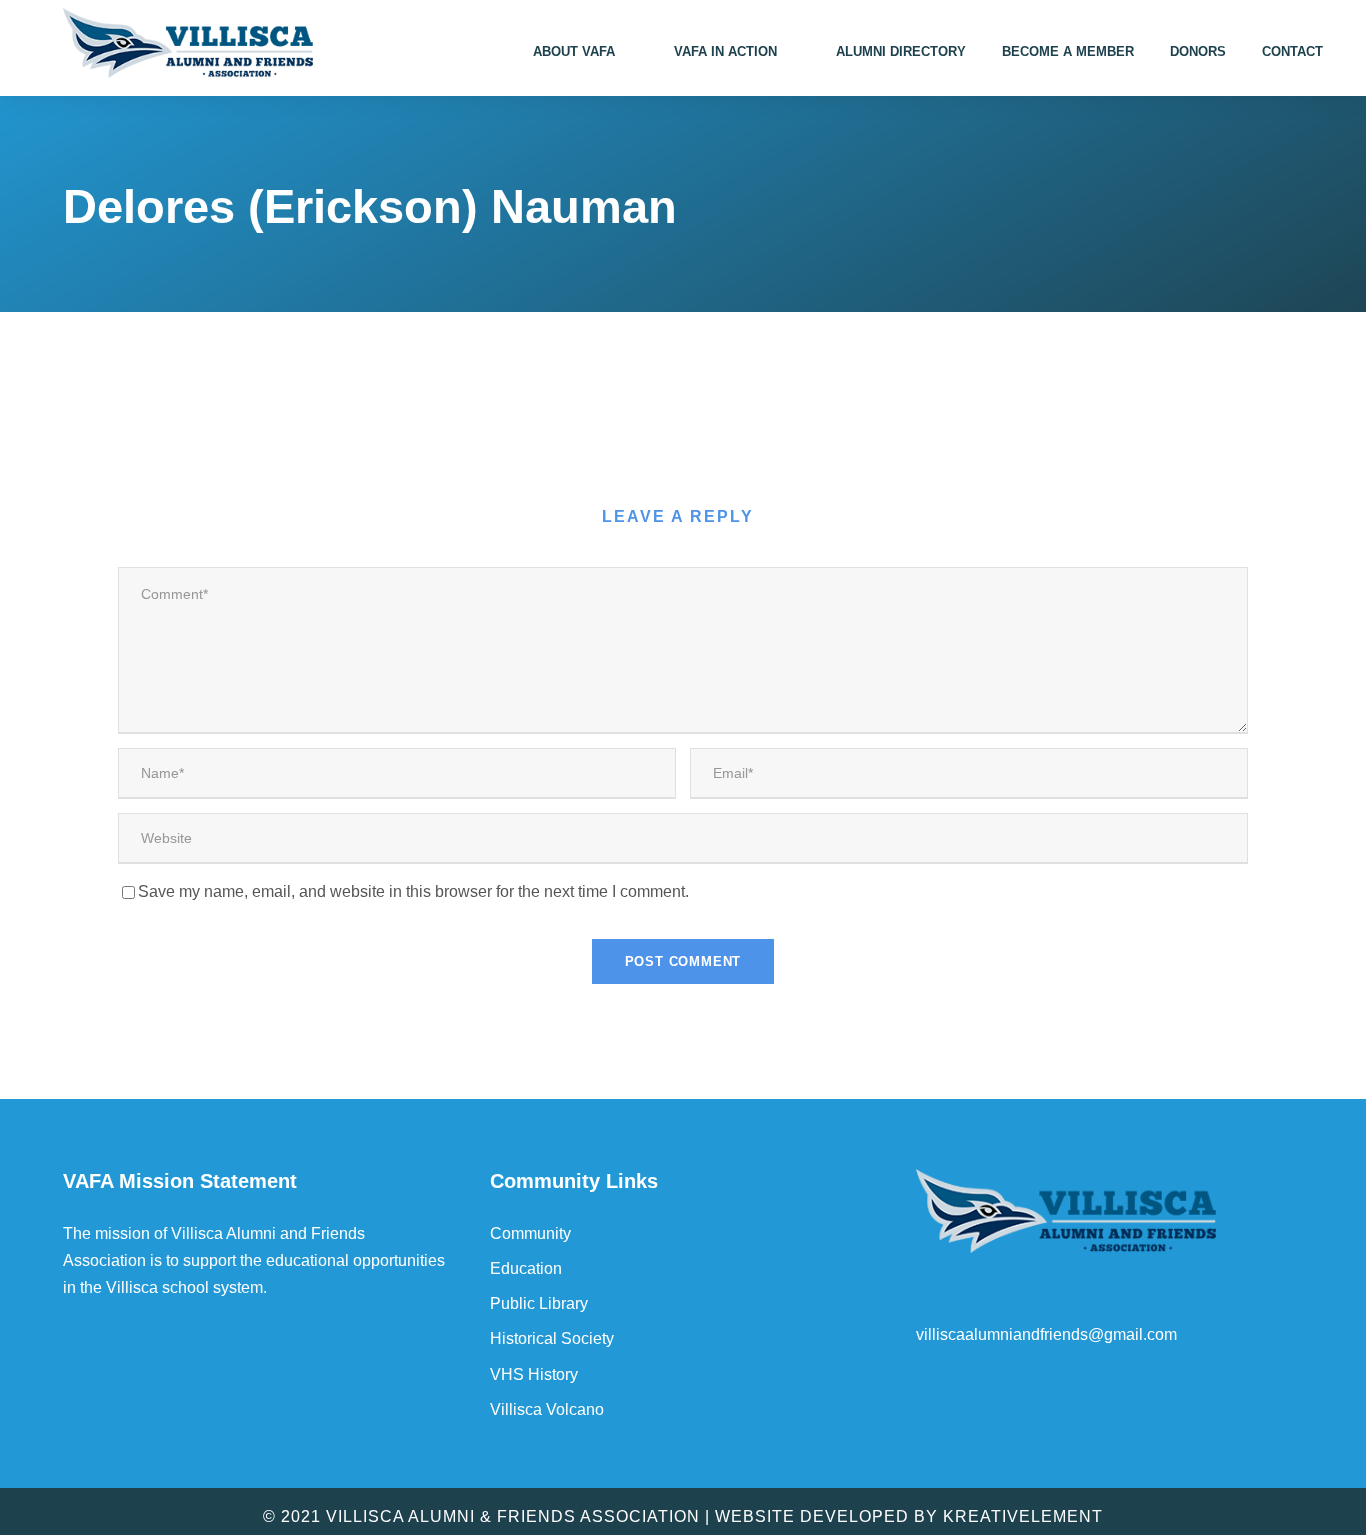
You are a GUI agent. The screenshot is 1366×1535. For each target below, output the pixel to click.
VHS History (534, 1374)
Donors (1198, 51)
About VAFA (574, 51)
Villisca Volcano (547, 1409)
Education (526, 1268)
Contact (1292, 51)
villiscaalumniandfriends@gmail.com (1046, 1334)
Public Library (539, 1303)
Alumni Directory (901, 51)
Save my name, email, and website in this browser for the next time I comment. (413, 891)
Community (530, 1233)
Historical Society (552, 1338)
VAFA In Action (725, 51)
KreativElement (1023, 1516)
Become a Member (1068, 51)
